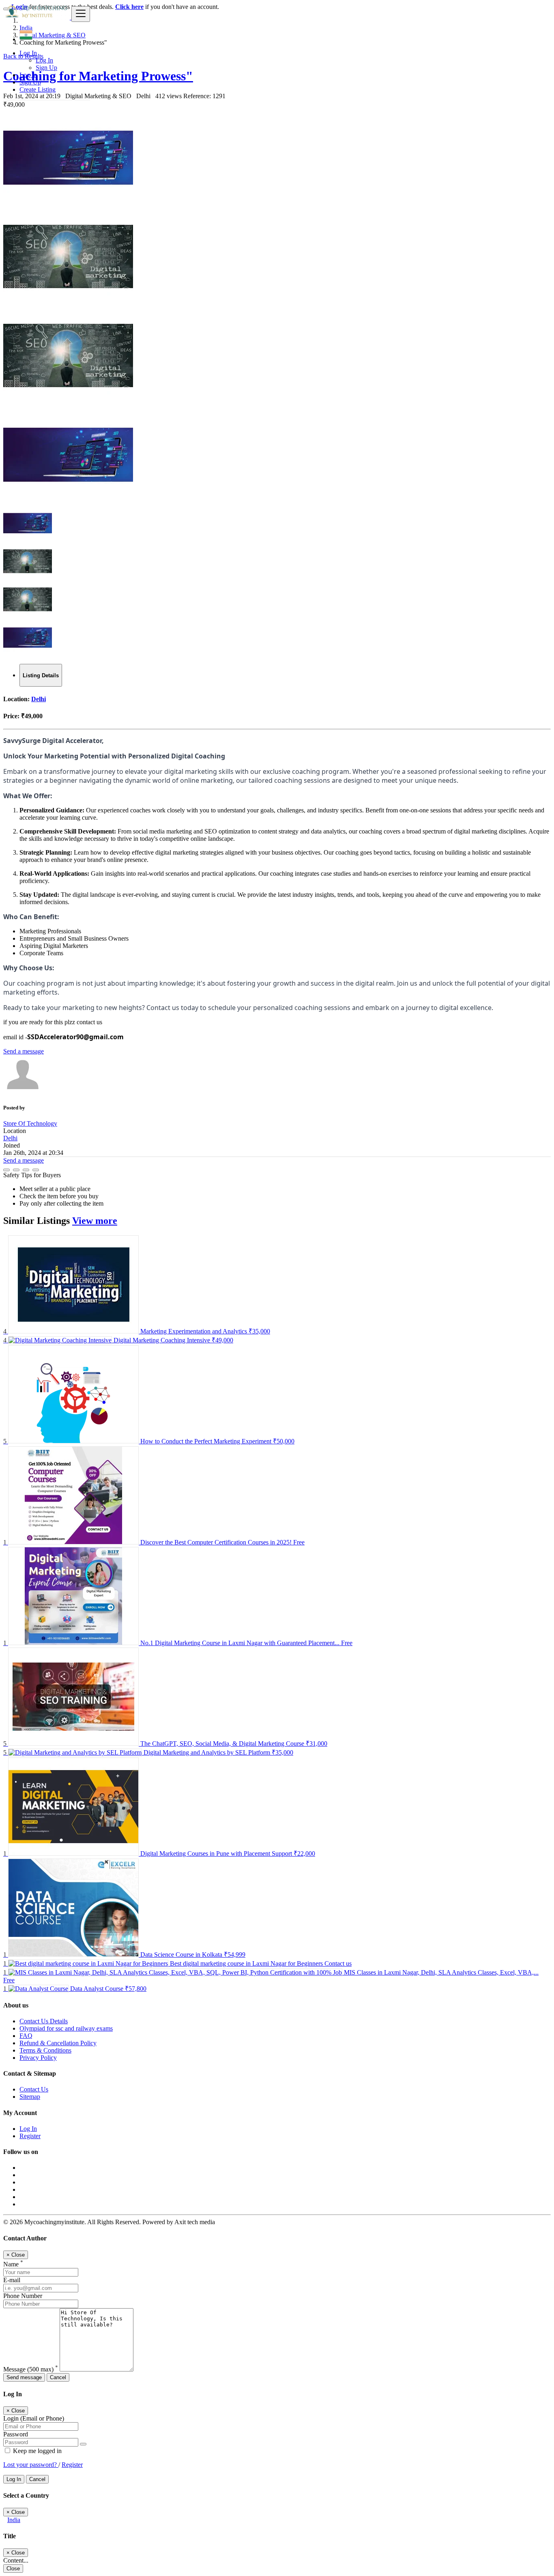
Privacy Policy (38, 2058)
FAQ (26, 2036)
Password (16, 2434)
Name (13, 2264)
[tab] (41, 675)
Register (30, 2136)
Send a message (24, 1051)
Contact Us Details (44, 2021)
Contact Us (34, 2089)
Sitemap (30, 2097)
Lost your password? (31, 2465)
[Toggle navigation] (81, 14)
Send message (24, 2377)
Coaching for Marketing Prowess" (98, 76)
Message (31, 2369)
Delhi (39, 699)
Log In (44, 60)
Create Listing (38, 89)
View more (95, 1221)
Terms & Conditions (45, 2050)
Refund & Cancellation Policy (58, 2043)
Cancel (58, 2377)
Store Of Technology (30, 1123)
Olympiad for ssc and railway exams (66, 2028)
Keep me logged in (37, 2451)
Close (13, 2568)
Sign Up (46, 68)
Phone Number (23, 2296)
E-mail (12, 2280)
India (14, 2520)
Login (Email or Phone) (34, 2418)
